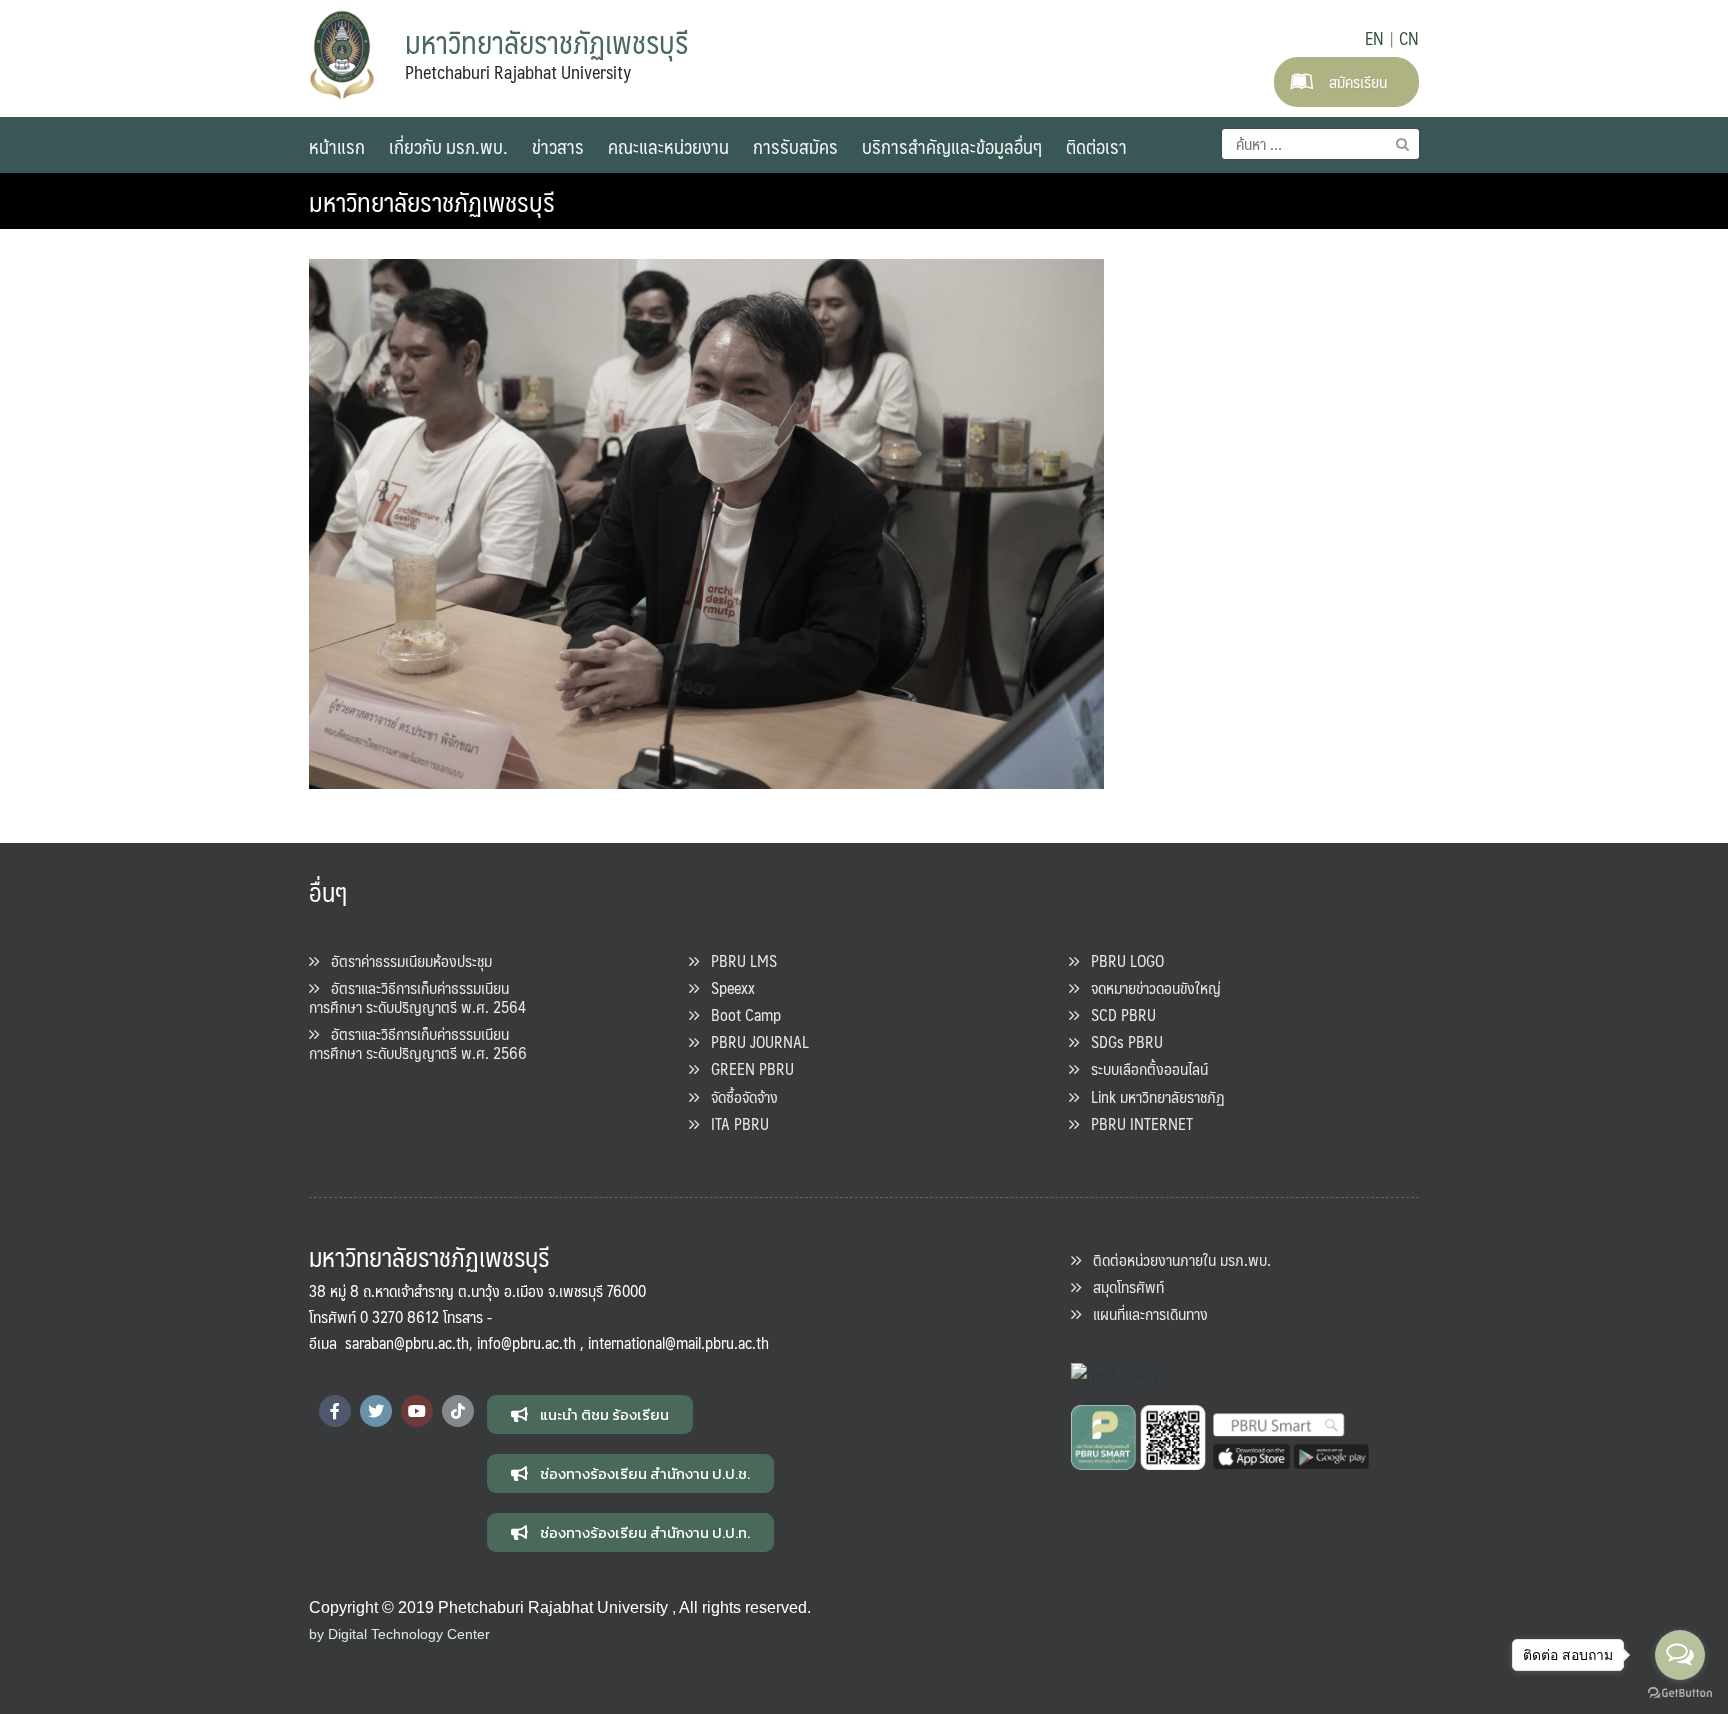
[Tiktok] (458, 1411)
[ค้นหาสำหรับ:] (1320, 144)
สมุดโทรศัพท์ (1122, 1286)
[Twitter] (376, 1411)
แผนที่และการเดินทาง (1144, 1313)
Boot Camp (740, 1014)
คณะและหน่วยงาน (668, 146)
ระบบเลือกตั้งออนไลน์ (1143, 1068)
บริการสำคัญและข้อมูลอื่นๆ (952, 146)
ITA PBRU (734, 1123)
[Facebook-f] (335, 1411)
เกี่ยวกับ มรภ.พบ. (448, 146)
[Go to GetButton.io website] (1680, 1693)
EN (1374, 38)
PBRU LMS (738, 960)
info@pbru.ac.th (526, 1342)
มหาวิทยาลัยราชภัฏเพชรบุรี (432, 201)
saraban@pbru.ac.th (407, 1342)
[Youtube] (417, 1411)
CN (1409, 38)
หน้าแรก (337, 146)
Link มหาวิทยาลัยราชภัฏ (1152, 1096)
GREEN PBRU (746, 1068)
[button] (590, 1414)
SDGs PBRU (1121, 1041)
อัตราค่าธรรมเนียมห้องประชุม (405, 960)
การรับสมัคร (795, 146)
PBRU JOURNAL (754, 1041)
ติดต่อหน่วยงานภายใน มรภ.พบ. (1176, 1259)
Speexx (727, 987)
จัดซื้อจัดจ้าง (738, 1096)
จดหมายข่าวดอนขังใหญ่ (1150, 987)
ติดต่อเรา (1096, 146)
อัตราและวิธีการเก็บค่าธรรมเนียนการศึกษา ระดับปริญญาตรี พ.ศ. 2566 (418, 1043)
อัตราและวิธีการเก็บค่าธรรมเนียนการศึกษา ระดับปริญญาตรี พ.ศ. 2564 (417, 997)
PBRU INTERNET (1136, 1123)
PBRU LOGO (1121, 960)
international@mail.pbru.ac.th (678, 1342)
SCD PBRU (1117, 1014)
